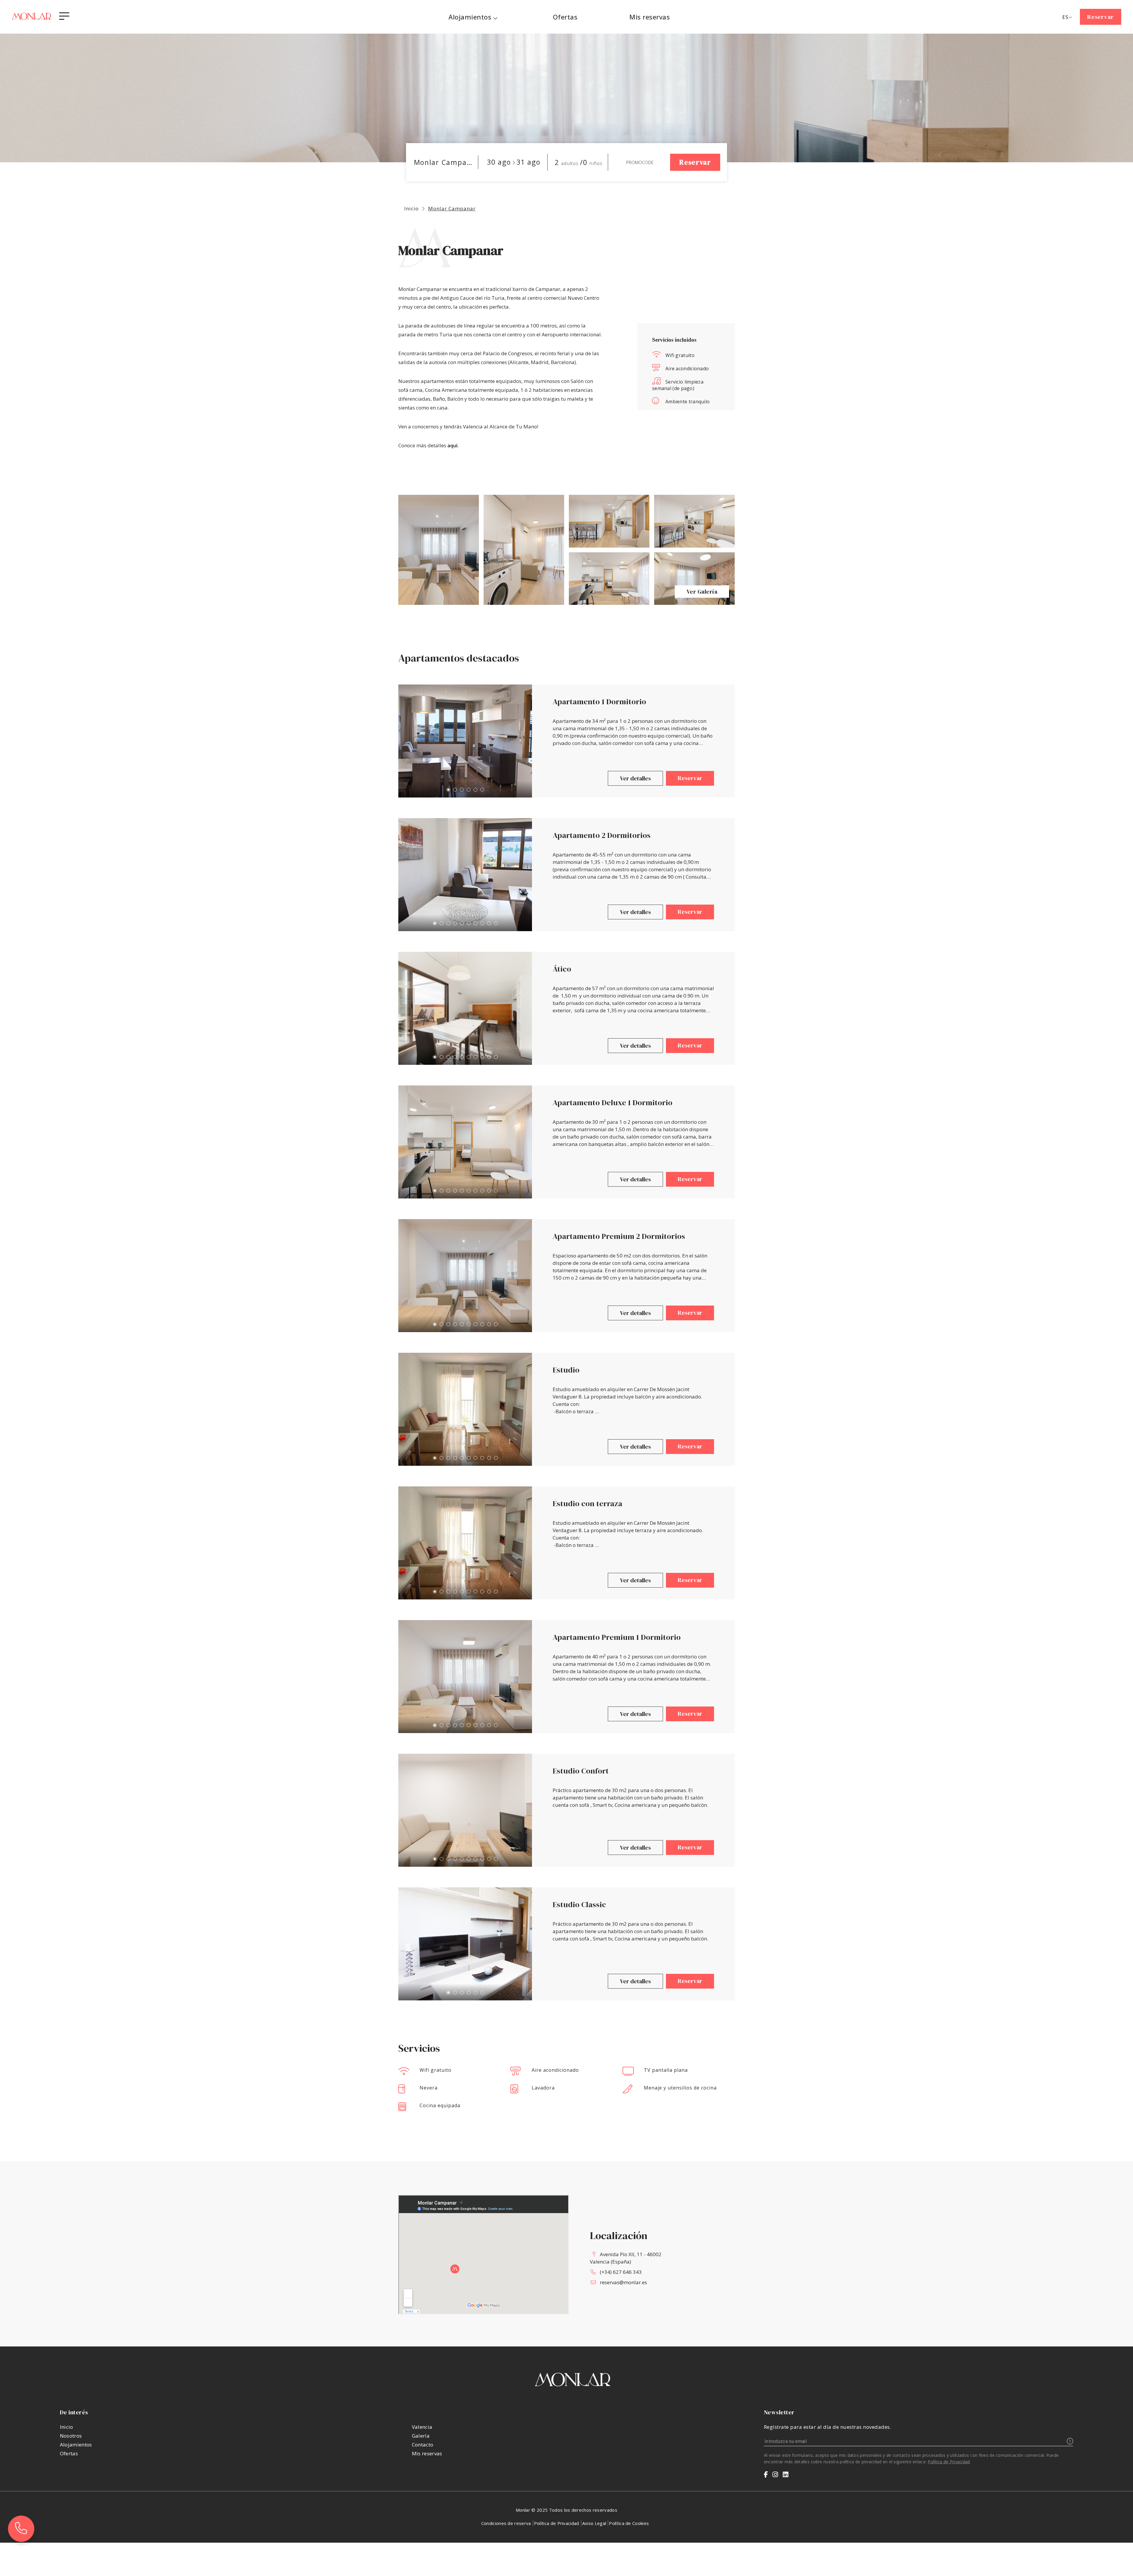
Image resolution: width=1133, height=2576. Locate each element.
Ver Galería (702, 592)
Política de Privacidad (949, 2462)
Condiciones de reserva (506, 2523)
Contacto (423, 2445)
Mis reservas (427, 2453)
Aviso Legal (594, 2523)
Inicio (411, 208)
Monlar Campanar (452, 208)
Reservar (1101, 17)
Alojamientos (470, 17)
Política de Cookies (629, 2523)
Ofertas (69, 2453)
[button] (448, 790)
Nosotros (71, 2436)
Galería (421, 2436)
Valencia (422, 2427)
